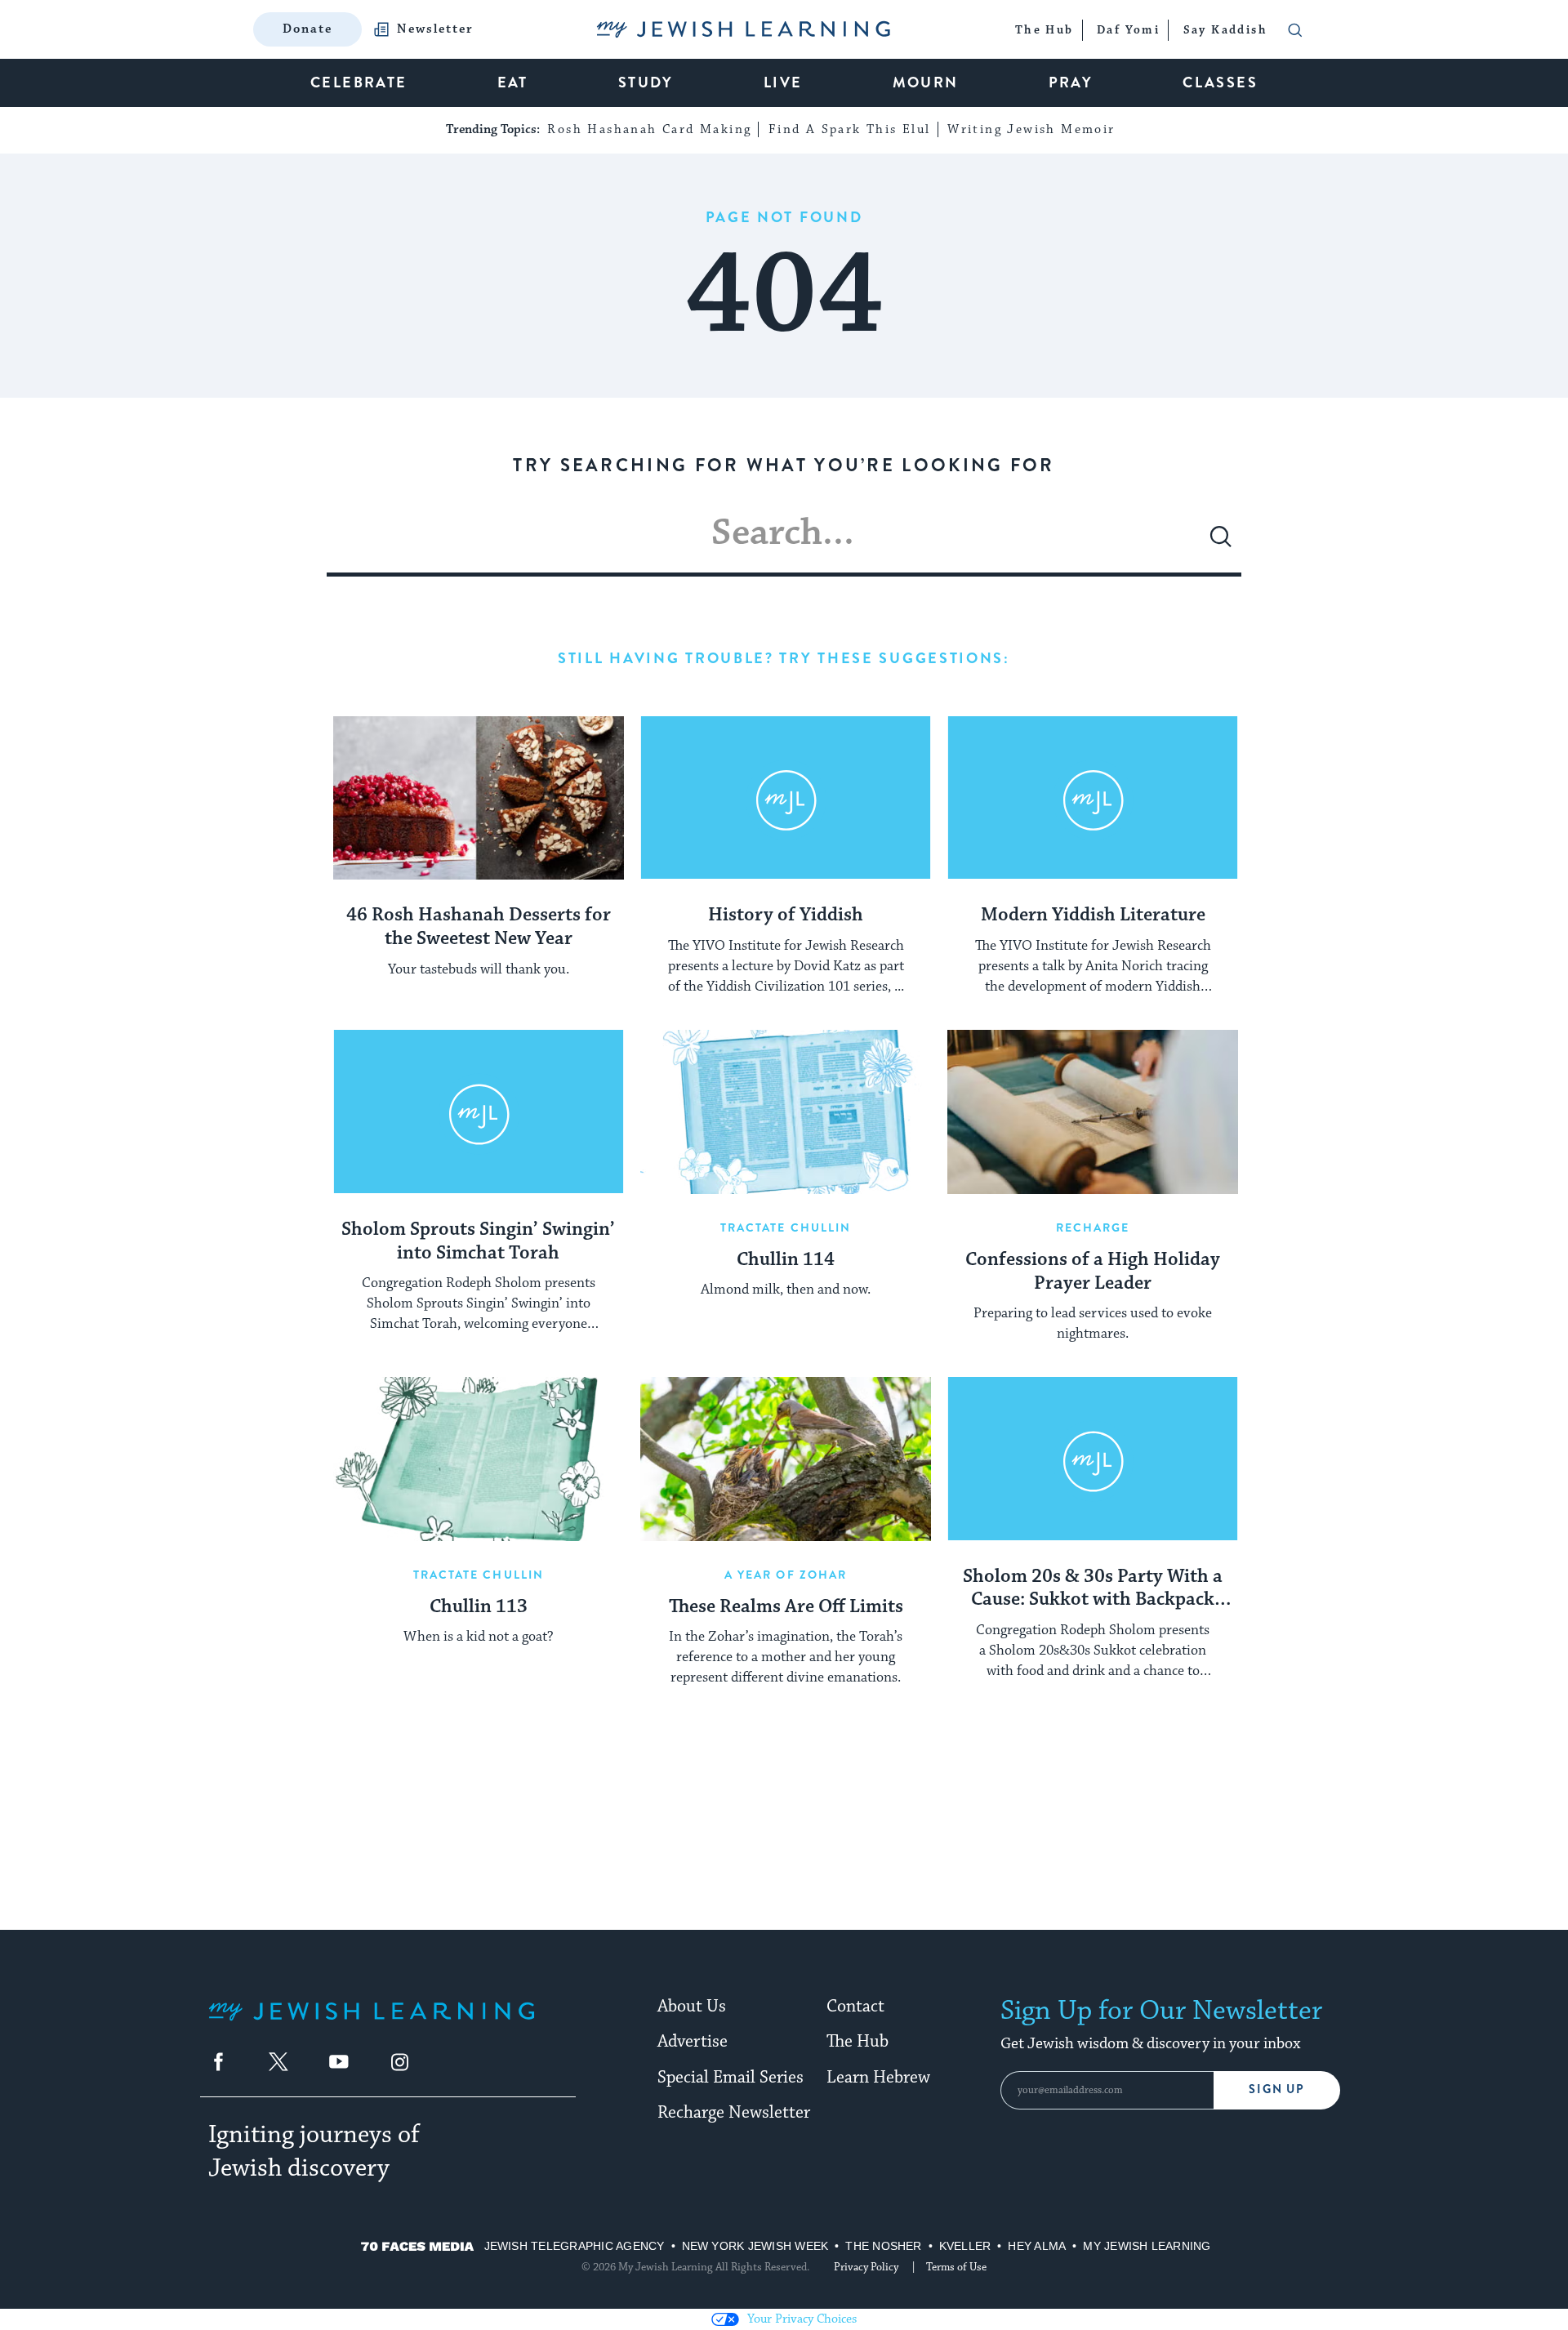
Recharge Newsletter (734, 2113)
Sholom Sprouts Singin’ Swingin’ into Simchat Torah (478, 1242)
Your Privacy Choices (802, 2319)
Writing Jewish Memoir (1031, 129)
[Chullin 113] (479, 1459)
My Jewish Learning (1147, 2246)
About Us (692, 2007)
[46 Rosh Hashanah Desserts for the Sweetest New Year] (479, 798)
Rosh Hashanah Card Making (649, 129)
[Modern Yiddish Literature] (1093, 798)
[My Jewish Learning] (372, 2024)
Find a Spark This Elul (850, 129)
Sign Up (1277, 2089)
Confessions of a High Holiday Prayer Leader (1093, 1272)
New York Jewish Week (755, 2246)
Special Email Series (731, 2078)
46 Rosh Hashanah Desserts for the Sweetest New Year (479, 927)
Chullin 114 (786, 1260)
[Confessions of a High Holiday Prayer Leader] (1093, 1112)
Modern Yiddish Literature (1093, 916)
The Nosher (883, 2246)
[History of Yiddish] (786, 798)
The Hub (857, 2042)
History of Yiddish (786, 916)
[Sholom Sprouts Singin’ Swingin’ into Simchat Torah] (479, 1112)
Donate (307, 29)
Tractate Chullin (786, 1227)
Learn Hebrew (878, 2078)
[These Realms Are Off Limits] (786, 1459)
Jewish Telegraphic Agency (575, 2246)
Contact (855, 2007)
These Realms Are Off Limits (786, 1607)
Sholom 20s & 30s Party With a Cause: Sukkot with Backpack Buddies (1093, 1589)
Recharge (1093, 1227)
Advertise (693, 2042)
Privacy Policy (866, 2267)
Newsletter (435, 29)
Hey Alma (1037, 2246)
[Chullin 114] (786, 1112)
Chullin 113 (479, 1607)
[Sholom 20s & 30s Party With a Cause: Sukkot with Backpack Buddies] (1093, 1459)
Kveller (965, 2246)
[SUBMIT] (1221, 543)
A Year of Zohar (786, 1575)
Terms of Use (956, 2267)
